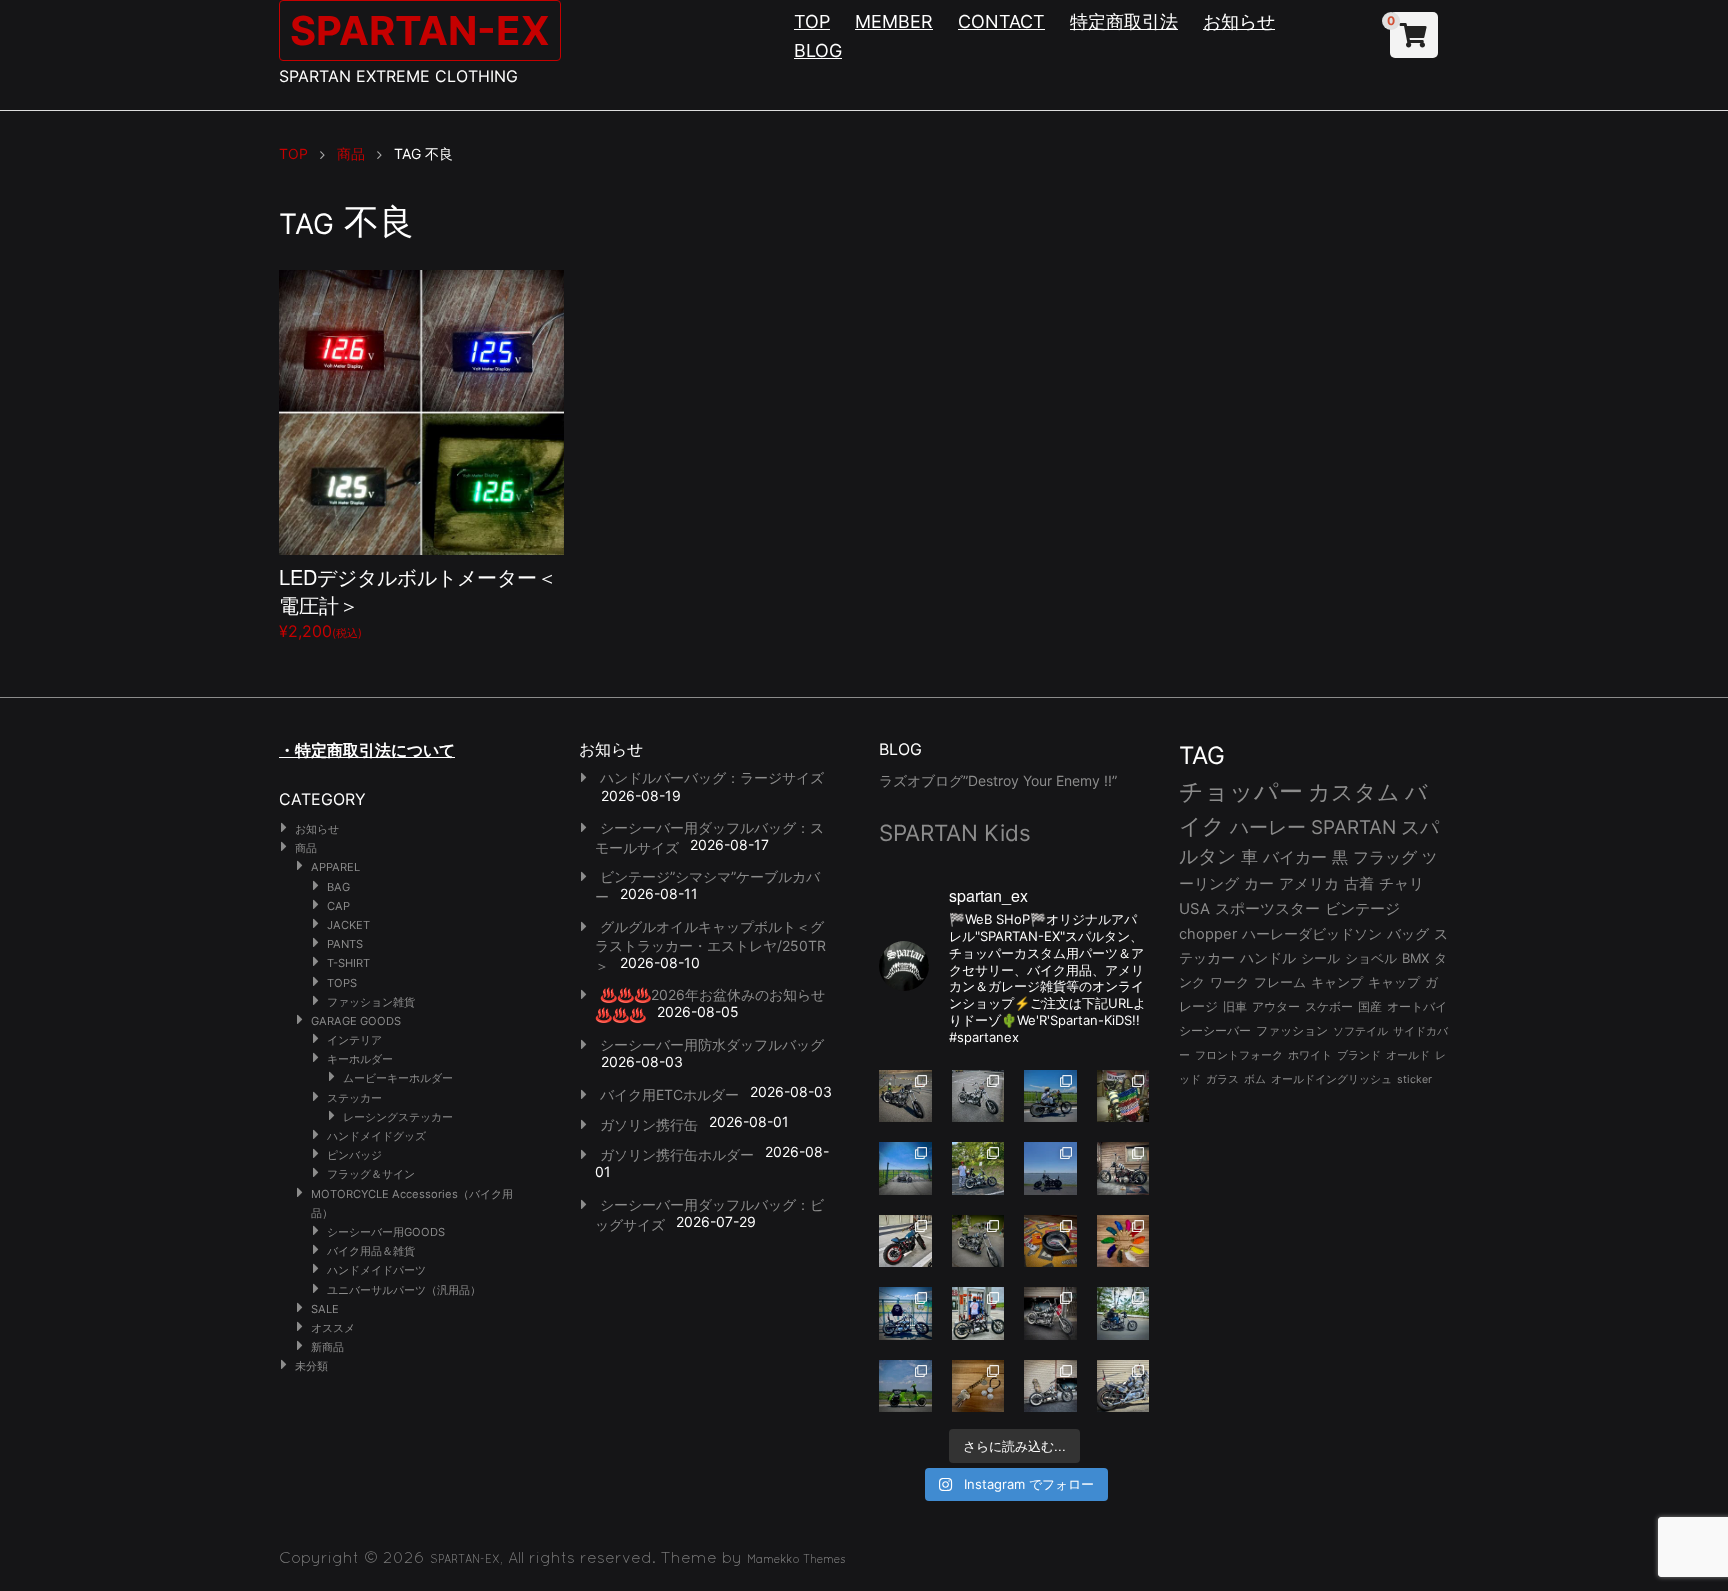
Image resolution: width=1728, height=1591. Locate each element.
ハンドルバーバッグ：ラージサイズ (712, 777)
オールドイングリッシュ (1331, 1079)
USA (1194, 909)
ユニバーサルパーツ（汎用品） (404, 1290)
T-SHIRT (348, 963)
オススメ (333, 1328)
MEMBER (894, 21)
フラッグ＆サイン (371, 1174)
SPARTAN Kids (955, 832)
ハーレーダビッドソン (1312, 934)
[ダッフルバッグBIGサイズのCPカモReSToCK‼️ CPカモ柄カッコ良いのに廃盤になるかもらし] (1050, 1386)
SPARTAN (1353, 827)
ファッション (1292, 1031)
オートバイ (1417, 1006)
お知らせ (1239, 21)
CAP (338, 906)
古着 (1359, 883)
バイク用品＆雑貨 (371, 1251)
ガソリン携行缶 (649, 1124)
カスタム (1354, 791)
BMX (1415, 958)
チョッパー (1241, 791)
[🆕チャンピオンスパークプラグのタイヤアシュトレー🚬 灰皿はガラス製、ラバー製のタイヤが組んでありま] (1050, 1241)
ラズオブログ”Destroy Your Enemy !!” (998, 780)
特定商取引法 (1124, 21)
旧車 (1235, 1006)
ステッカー (354, 1098)
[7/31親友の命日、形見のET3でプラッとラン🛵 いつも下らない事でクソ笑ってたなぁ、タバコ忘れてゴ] (978, 1168)
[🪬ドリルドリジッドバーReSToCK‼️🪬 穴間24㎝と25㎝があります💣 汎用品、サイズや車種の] (1123, 1386)
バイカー (1295, 857)
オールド (1408, 1055)
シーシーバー (1215, 1030)
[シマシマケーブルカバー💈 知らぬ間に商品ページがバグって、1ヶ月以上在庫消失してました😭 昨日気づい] (1123, 1096)
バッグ (1408, 934)
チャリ (1401, 884)
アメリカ (1309, 883)
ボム (1255, 1079)
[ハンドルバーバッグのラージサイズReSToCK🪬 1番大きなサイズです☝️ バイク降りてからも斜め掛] (905, 1096)
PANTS (345, 944)
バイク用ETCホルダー (669, 1094)
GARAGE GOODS (356, 1021)
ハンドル (1268, 958)
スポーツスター (1267, 909)
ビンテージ (1362, 909)
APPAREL (335, 867)
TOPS (342, 983)
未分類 (311, 1366)
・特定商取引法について (367, 750)
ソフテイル (1360, 1031)
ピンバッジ (354, 1155)
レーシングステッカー (398, 1117)
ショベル (1371, 958)
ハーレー (1268, 827)
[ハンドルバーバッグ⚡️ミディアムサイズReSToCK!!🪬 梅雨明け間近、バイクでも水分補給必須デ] (1050, 1313)
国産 (1370, 1006)
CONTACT (1001, 21)
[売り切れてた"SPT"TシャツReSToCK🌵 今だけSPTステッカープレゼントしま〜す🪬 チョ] (978, 1313)
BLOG (818, 50)
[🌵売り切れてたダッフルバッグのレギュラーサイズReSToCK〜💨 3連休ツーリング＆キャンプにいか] (1123, 1313)
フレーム (1280, 982)
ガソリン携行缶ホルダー (677, 1154)
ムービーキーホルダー (398, 1078)
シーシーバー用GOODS (386, 1232)
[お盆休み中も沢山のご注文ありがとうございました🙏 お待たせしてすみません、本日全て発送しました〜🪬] (978, 1096)
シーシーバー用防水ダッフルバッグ (712, 1044)
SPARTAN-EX (420, 30)
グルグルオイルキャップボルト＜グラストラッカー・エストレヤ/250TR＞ (710, 946)
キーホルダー (360, 1059)
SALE (325, 1309)
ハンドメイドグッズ (376, 1136)
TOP (812, 21)
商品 (306, 848)
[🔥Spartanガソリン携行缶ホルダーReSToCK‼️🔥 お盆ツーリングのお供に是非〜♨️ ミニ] (905, 1241)
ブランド (1359, 1055)
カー (1259, 883)
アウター (1276, 1006)
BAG (338, 887)
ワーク (1229, 982)
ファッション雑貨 (371, 1002)
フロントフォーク (1239, 1055)
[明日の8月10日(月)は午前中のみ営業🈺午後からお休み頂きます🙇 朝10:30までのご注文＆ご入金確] (905, 1168)
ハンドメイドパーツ (376, 1270)
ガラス (1222, 1079)
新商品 (327, 1347)
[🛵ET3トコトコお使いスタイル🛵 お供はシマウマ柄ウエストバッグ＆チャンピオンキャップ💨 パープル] (905, 1386)
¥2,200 (418, 601)
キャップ (1394, 982)
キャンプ (1337, 982)
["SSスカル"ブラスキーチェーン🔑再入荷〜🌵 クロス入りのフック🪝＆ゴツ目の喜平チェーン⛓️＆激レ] (978, 1386)
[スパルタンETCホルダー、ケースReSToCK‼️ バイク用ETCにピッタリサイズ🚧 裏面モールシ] (1123, 1168)
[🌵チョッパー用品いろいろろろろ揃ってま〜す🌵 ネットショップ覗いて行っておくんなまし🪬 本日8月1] (1050, 1096)
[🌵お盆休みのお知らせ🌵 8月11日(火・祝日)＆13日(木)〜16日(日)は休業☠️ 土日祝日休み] (1050, 1168)
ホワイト (1310, 1055)
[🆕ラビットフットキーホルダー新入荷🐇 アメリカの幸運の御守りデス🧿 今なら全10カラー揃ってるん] (1123, 1241)
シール (1320, 958)
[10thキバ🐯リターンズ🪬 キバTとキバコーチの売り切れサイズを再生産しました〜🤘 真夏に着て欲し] (905, 1313)
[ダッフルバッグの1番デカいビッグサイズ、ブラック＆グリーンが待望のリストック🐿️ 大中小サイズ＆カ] (978, 1241)
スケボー (1329, 1006)
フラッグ (1385, 857)
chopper (1208, 934)
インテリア (354, 1040)
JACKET (348, 925)
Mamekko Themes (796, 1559)
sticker (1414, 1079)
